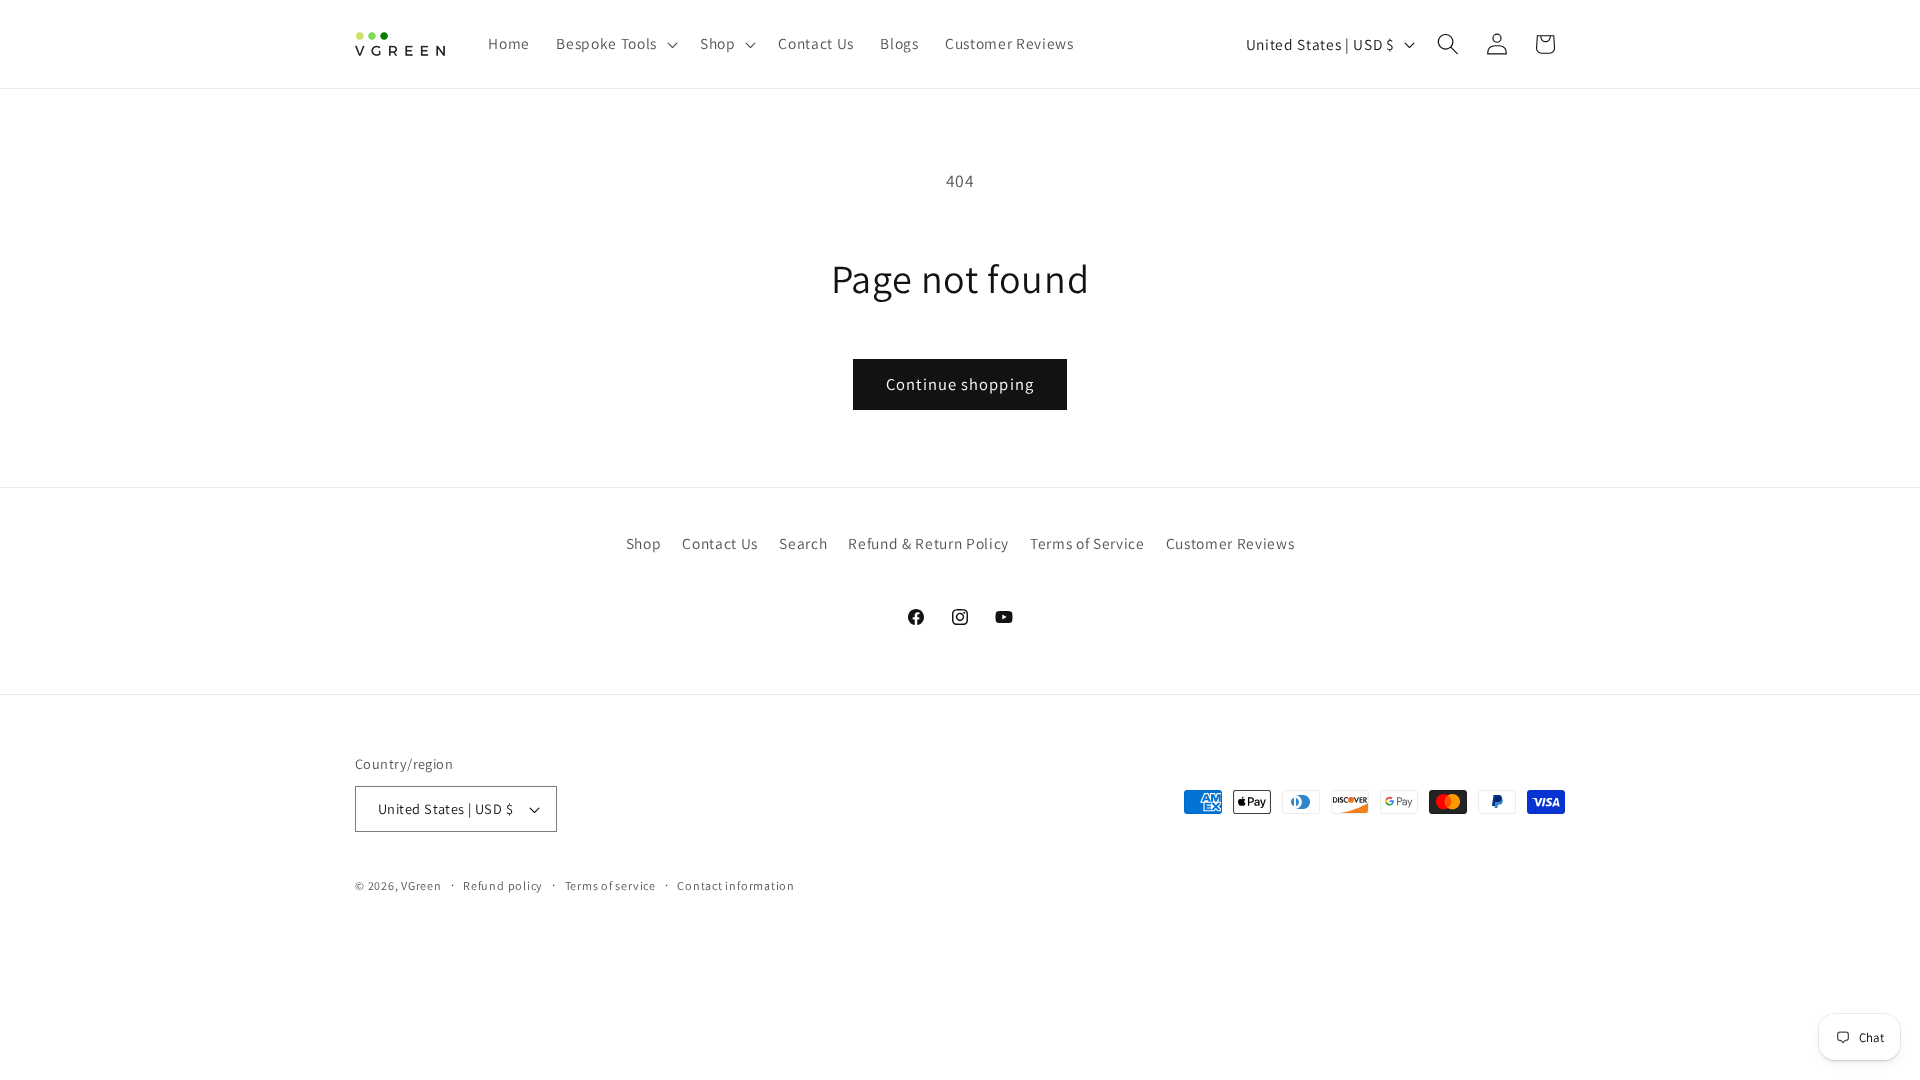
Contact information (736, 885)
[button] (614, 44)
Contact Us (720, 543)
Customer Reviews (1230, 543)
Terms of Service (1087, 543)
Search (803, 543)
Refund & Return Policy (928, 543)
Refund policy (503, 885)
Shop (644, 543)
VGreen (421, 885)
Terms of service (610, 885)
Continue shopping (960, 384)
